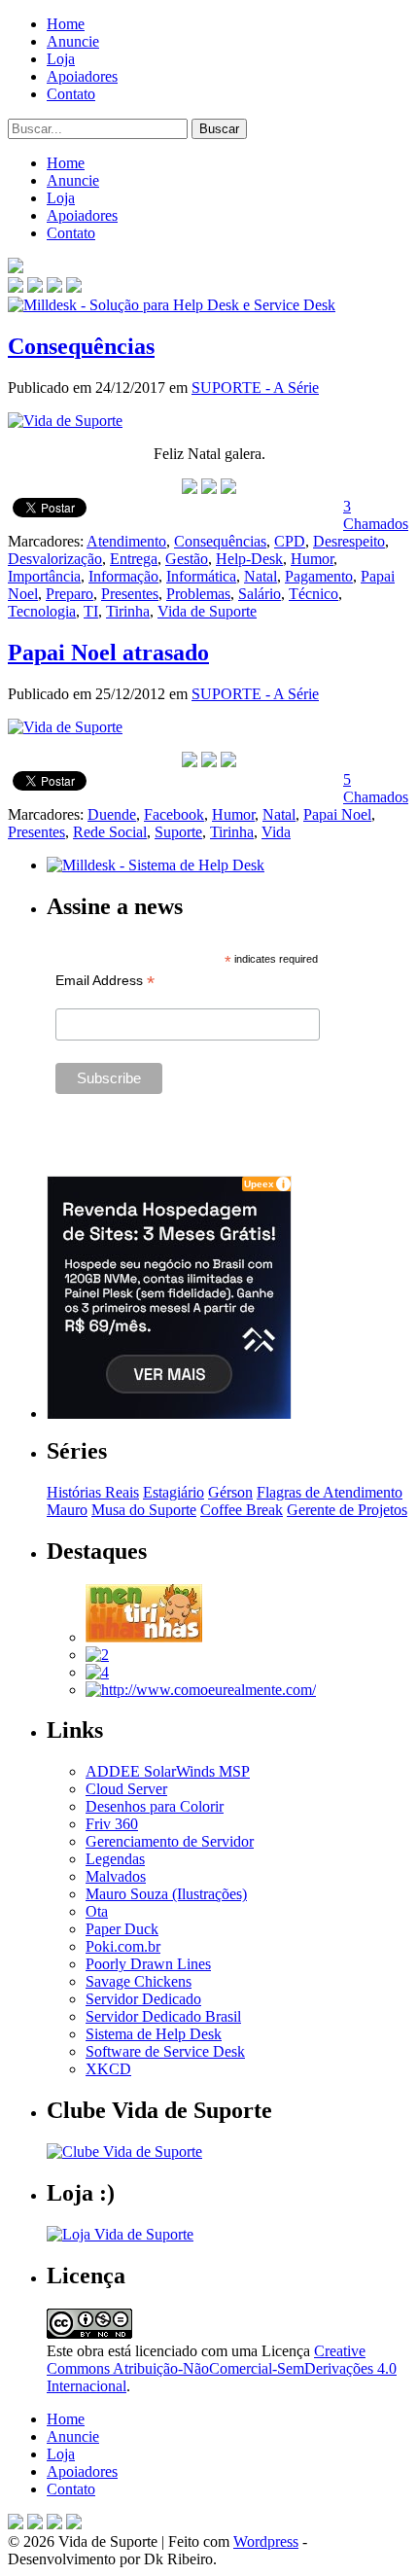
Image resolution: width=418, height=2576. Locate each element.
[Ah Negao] (97, 1672)
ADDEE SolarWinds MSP (168, 1771)
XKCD (108, 2069)
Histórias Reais (93, 1492)
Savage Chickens (139, 1981)
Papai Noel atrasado (108, 653)
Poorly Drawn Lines (148, 1964)
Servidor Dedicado (143, 1999)
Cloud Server (126, 1789)
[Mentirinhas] (144, 1637)
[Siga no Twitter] (54, 287)
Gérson (230, 1492)
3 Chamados (376, 515)
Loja (61, 59)
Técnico (313, 594)
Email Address (105, 981)
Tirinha (128, 611)
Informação (123, 576)
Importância (44, 576)
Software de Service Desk (165, 2051)
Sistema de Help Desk (154, 2034)
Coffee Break (242, 1510)
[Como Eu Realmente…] (201, 1690)
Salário (260, 594)
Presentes (130, 594)
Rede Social (110, 832)
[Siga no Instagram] (74, 2524)
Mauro (67, 1510)
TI (91, 611)
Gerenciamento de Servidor (170, 1841)
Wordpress (266, 2541)
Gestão (187, 559)
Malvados (116, 1876)
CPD (290, 541)
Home (66, 24)
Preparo (70, 594)
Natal (261, 576)
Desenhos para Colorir (155, 1806)
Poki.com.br (123, 1946)
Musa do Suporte (144, 1510)
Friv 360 (112, 1824)
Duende (112, 814)
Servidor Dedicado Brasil (163, 2016)
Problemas (198, 594)
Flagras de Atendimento (330, 1492)
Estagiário (174, 1492)
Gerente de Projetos (347, 1510)
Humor (312, 559)
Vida (276, 832)
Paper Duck (122, 1929)
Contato (71, 94)
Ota (97, 1911)
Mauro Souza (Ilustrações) (166, 1894)
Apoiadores (82, 76)
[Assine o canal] (74, 287)
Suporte (178, 832)
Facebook (174, 814)
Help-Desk (249, 559)
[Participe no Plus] (54, 2524)
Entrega (134, 559)
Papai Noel (337, 814)
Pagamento (319, 576)
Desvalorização (55, 559)
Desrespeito (349, 541)
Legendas (115, 1859)
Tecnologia (42, 611)
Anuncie (73, 41)
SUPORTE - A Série (255, 388)
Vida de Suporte (207, 611)
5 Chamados (376, 788)
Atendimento (126, 541)
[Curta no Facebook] (35, 287)
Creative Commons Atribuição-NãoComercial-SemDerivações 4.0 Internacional (222, 2368)
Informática (201, 576)
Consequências (81, 346)
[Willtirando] (97, 1655)
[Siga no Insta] (16, 287)
